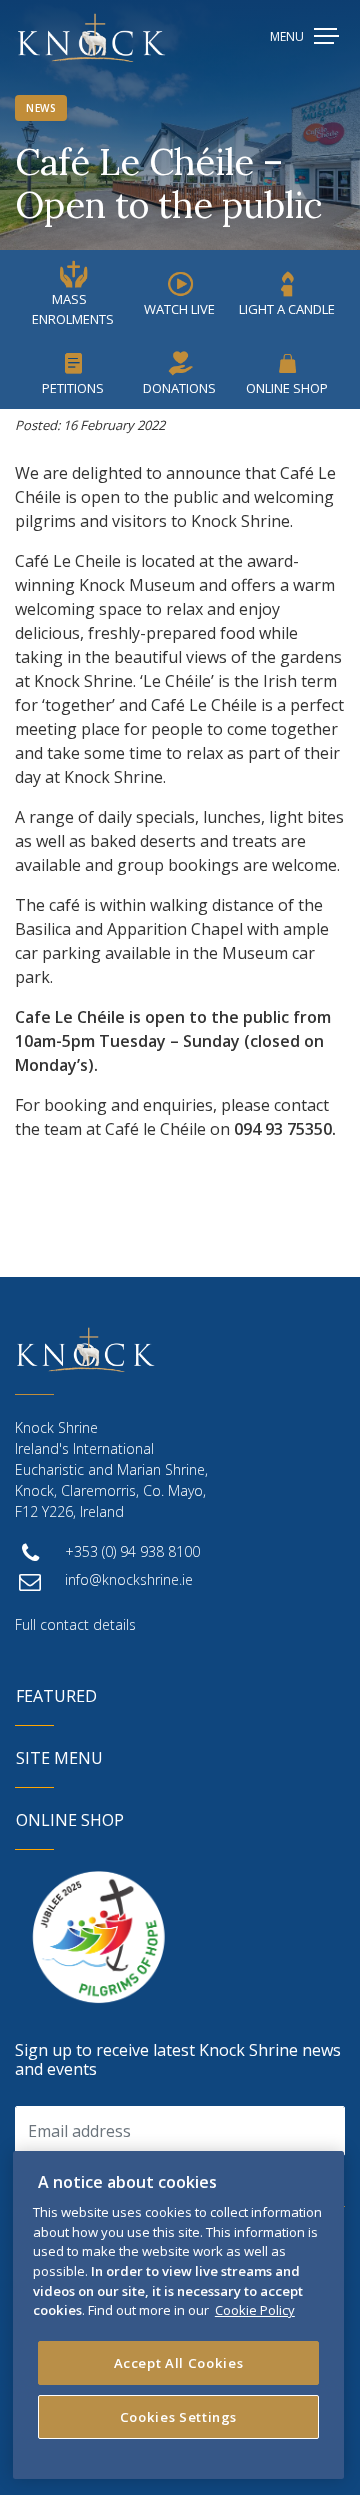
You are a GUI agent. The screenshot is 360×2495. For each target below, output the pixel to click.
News (41, 108)
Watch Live (179, 309)
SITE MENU (59, 1758)
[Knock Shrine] (91, 37)
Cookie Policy (255, 2310)
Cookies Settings (179, 2417)
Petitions (73, 388)
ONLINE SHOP (70, 1820)
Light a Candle (287, 309)
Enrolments (73, 309)
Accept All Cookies (179, 2363)
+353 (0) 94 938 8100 (132, 1551)
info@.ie (129, 1579)
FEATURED (56, 1696)
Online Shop (287, 388)
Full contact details (75, 1624)
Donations (179, 388)
